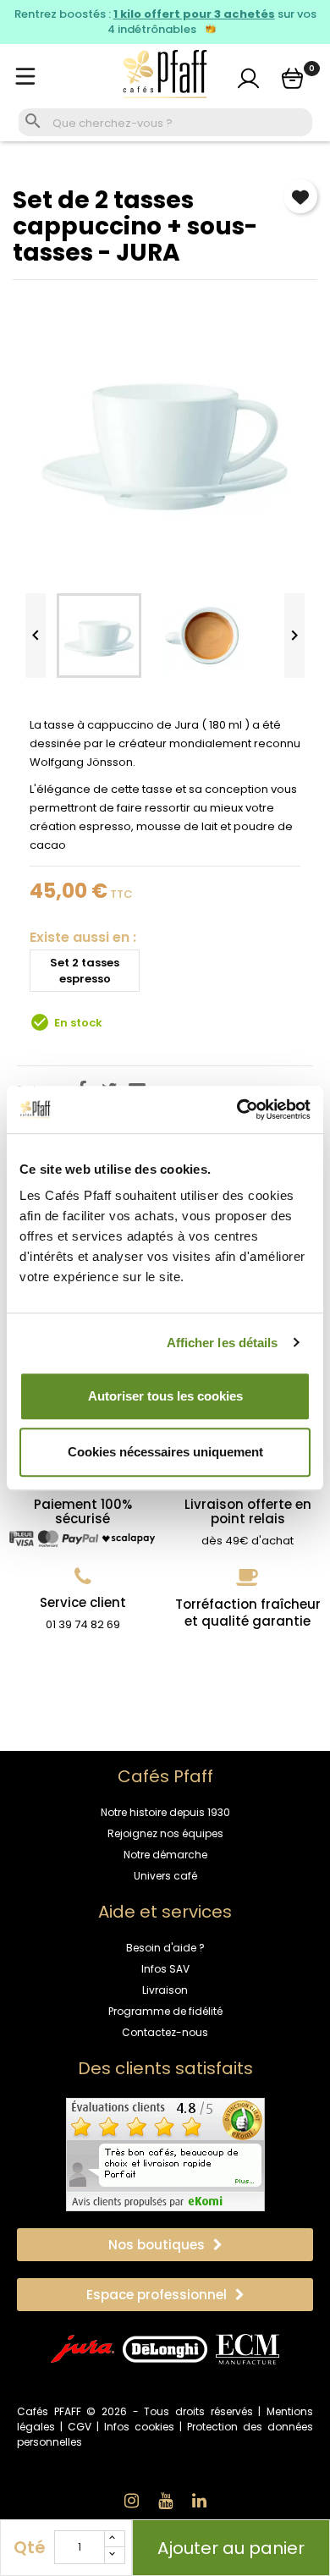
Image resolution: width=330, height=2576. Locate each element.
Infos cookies (139, 2427)
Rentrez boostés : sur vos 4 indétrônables (165, 22)
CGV (80, 2427)
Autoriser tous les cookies (165, 1396)
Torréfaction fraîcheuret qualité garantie (248, 1613)
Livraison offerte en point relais (248, 1511)
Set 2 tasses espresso (85, 971)
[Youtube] (165, 2501)
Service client (83, 1602)
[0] (292, 78)
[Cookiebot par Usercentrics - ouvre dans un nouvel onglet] (237, 1109)
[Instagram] (131, 2501)
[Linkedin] (199, 2501)
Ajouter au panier (231, 2548)
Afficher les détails (223, 1343)
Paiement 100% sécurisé (83, 1511)
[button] (165, 2245)
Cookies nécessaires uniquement (165, 1452)
